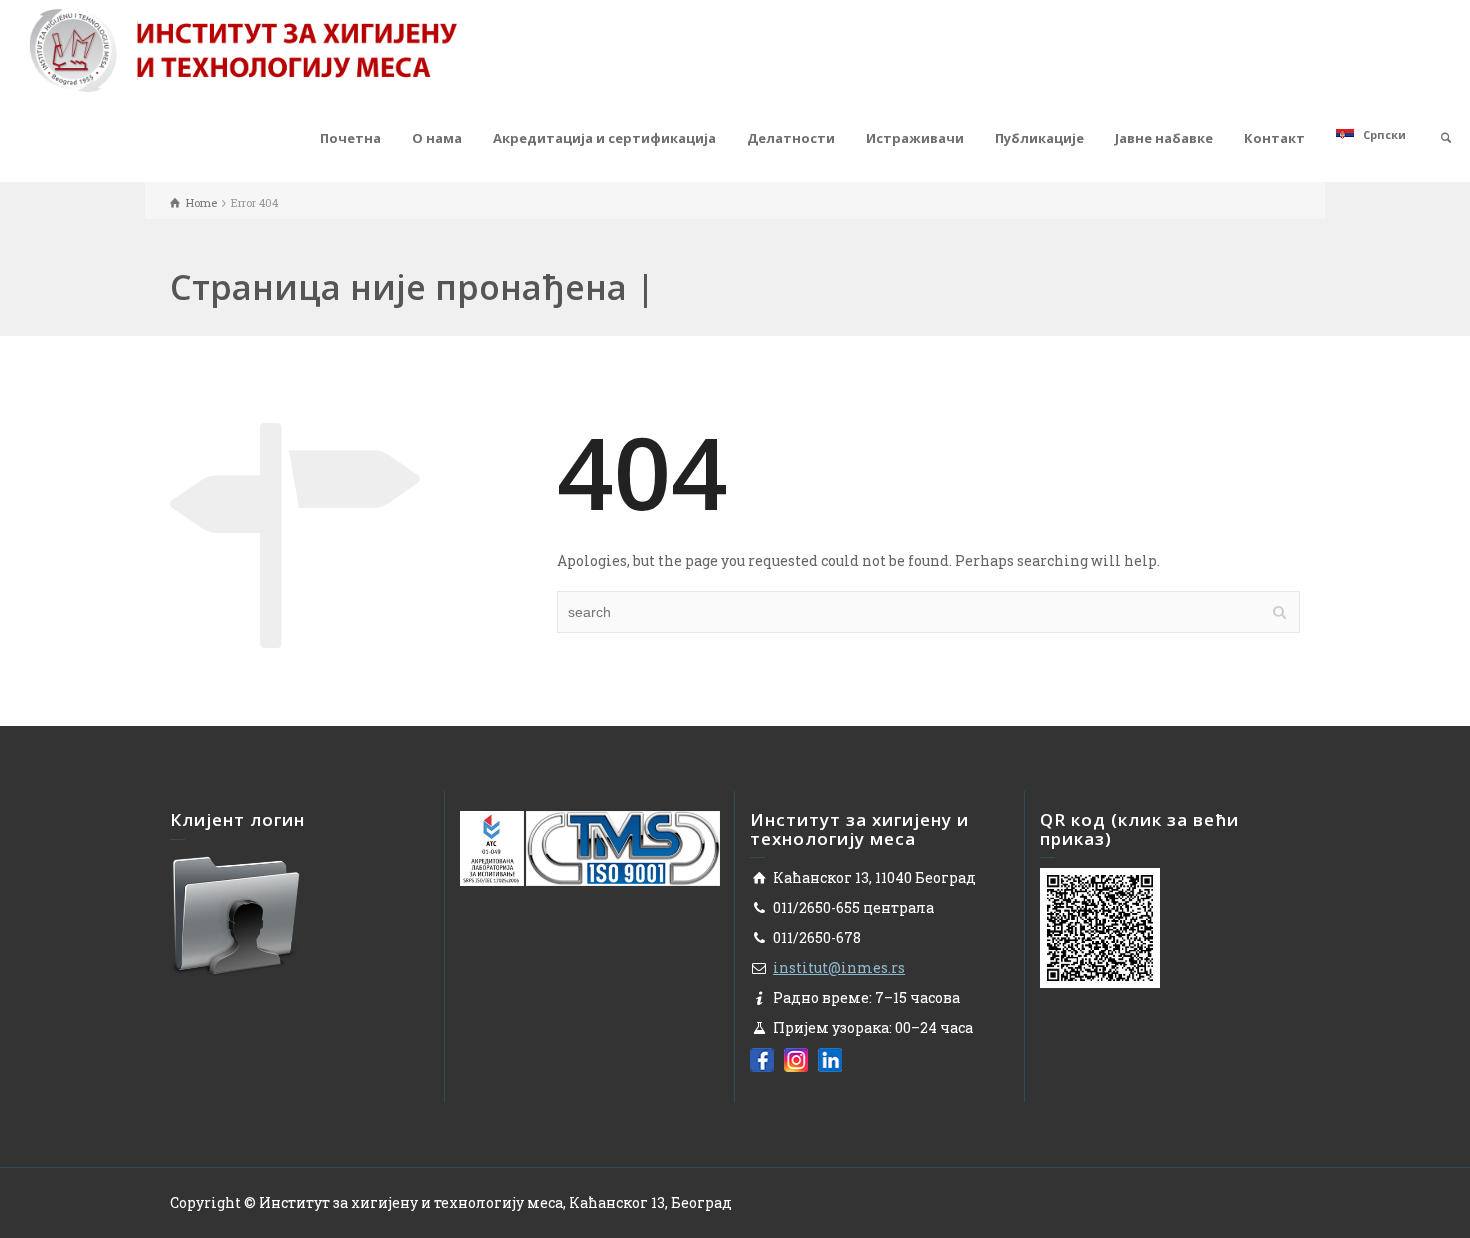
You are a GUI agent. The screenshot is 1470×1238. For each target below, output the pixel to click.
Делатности (791, 138)
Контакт (1274, 138)
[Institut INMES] (243, 48)
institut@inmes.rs (839, 967)
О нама (437, 138)
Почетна (350, 138)
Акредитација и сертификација (604, 138)
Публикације (1039, 138)
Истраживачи (915, 138)
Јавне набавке (1164, 138)
